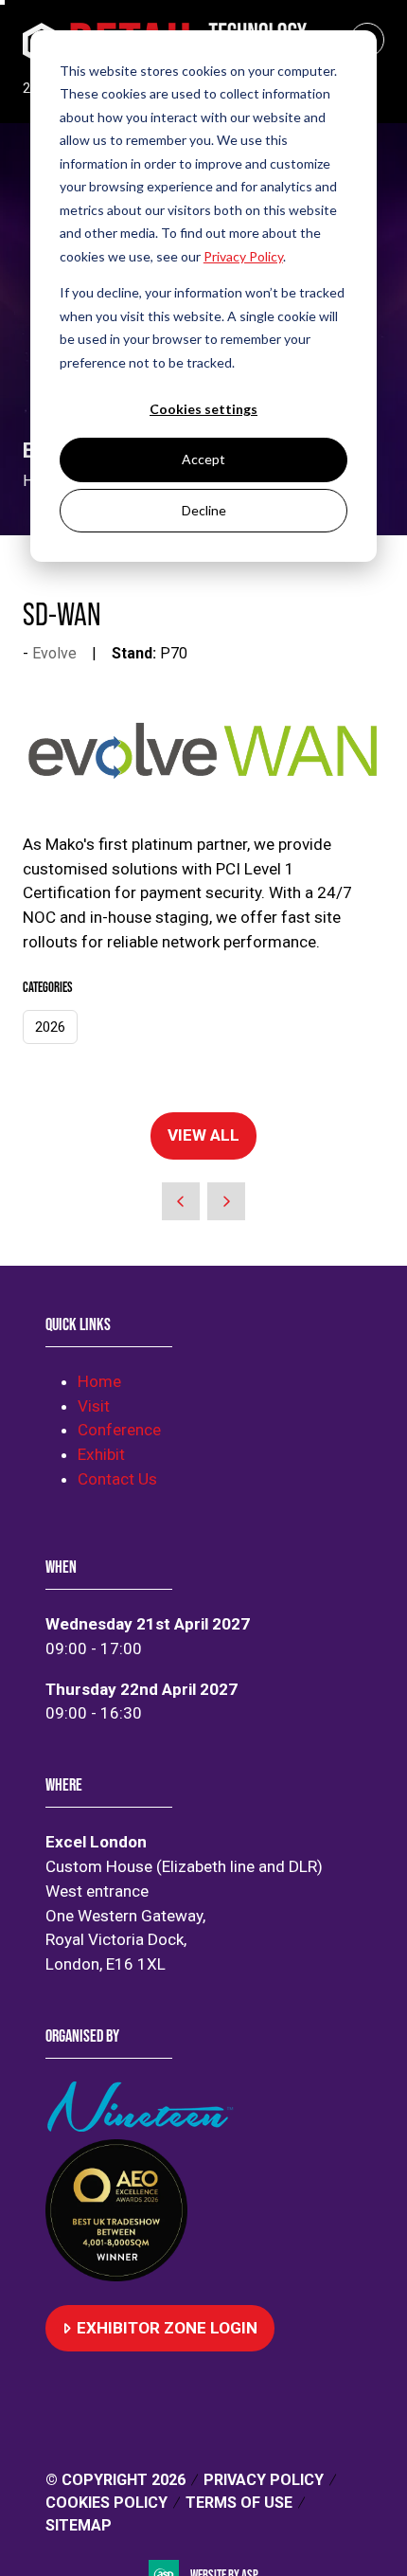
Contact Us (117, 1479)
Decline (204, 510)
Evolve (54, 653)
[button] (203, 1136)
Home (99, 1381)
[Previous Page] (181, 1201)
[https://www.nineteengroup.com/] (144, 2126)
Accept (203, 459)
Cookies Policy (106, 2503)
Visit (94, 1406)
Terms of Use (239, 2503)
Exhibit (101, 1454)
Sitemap (79, 2525)
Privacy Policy (264, 2480)
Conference (119, 1430)
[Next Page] (226, 1201)
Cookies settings (203, 409)
